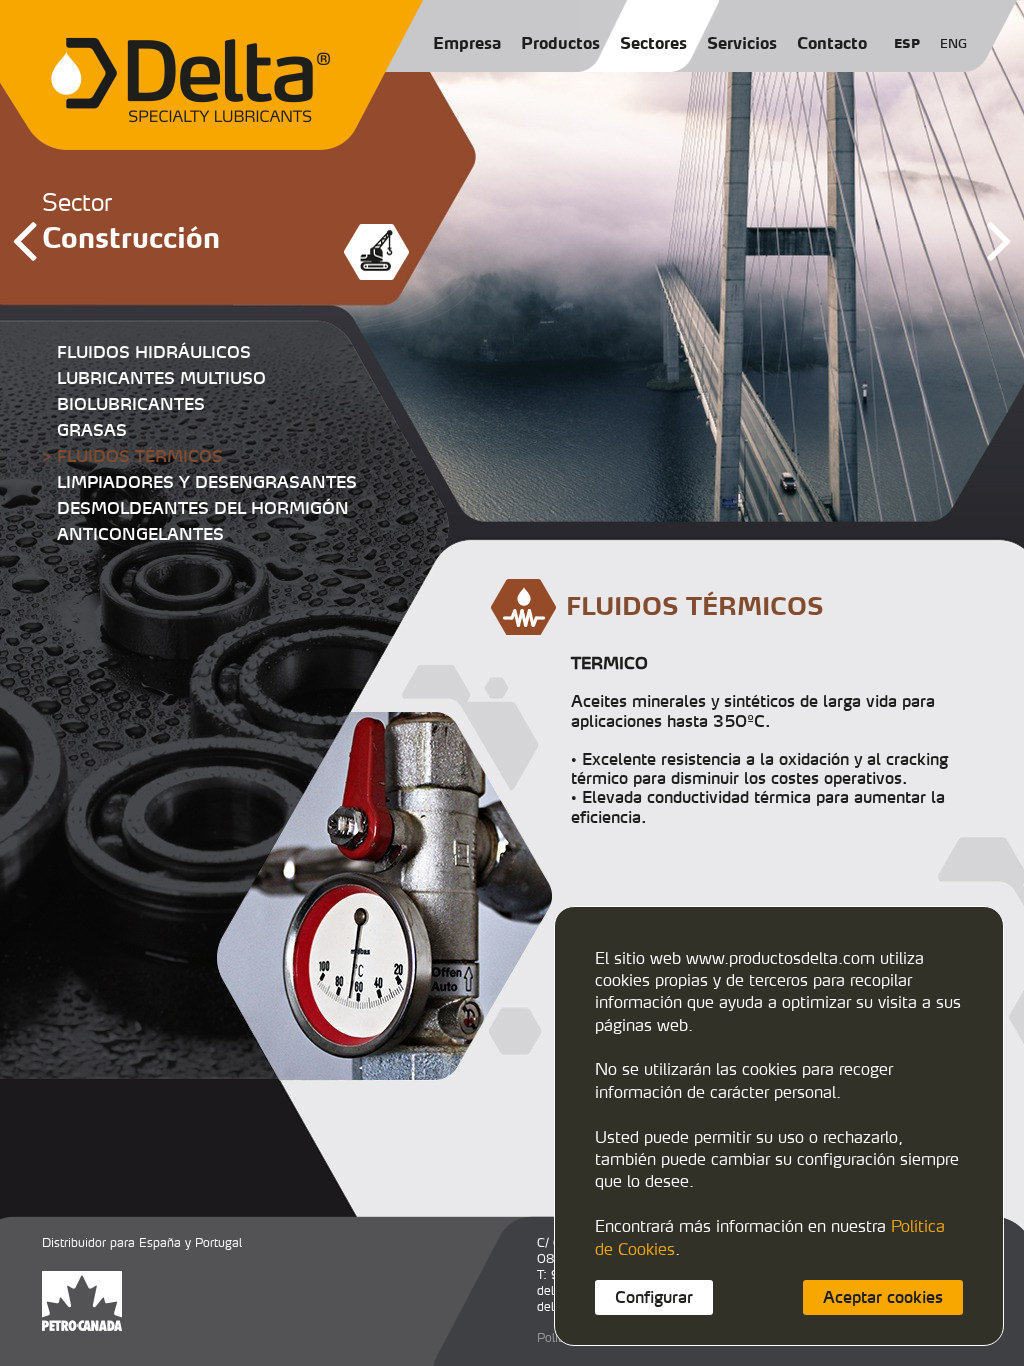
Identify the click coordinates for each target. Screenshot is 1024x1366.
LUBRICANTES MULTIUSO (161, 378)
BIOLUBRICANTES (131, 404)
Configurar (654, 1297)
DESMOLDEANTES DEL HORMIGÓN (203, 508)
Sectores (653, 43)
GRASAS (92, 430)
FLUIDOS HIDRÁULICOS (154, 352)
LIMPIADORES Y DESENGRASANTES (207, 482)
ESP (907, 43)
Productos (560, 43)
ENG (953, 43)
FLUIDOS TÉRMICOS (140, 456)
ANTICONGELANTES (140, 534)
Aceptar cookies (883, 1297)
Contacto (832, 43)
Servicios (742, 43)
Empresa (467, 43)
